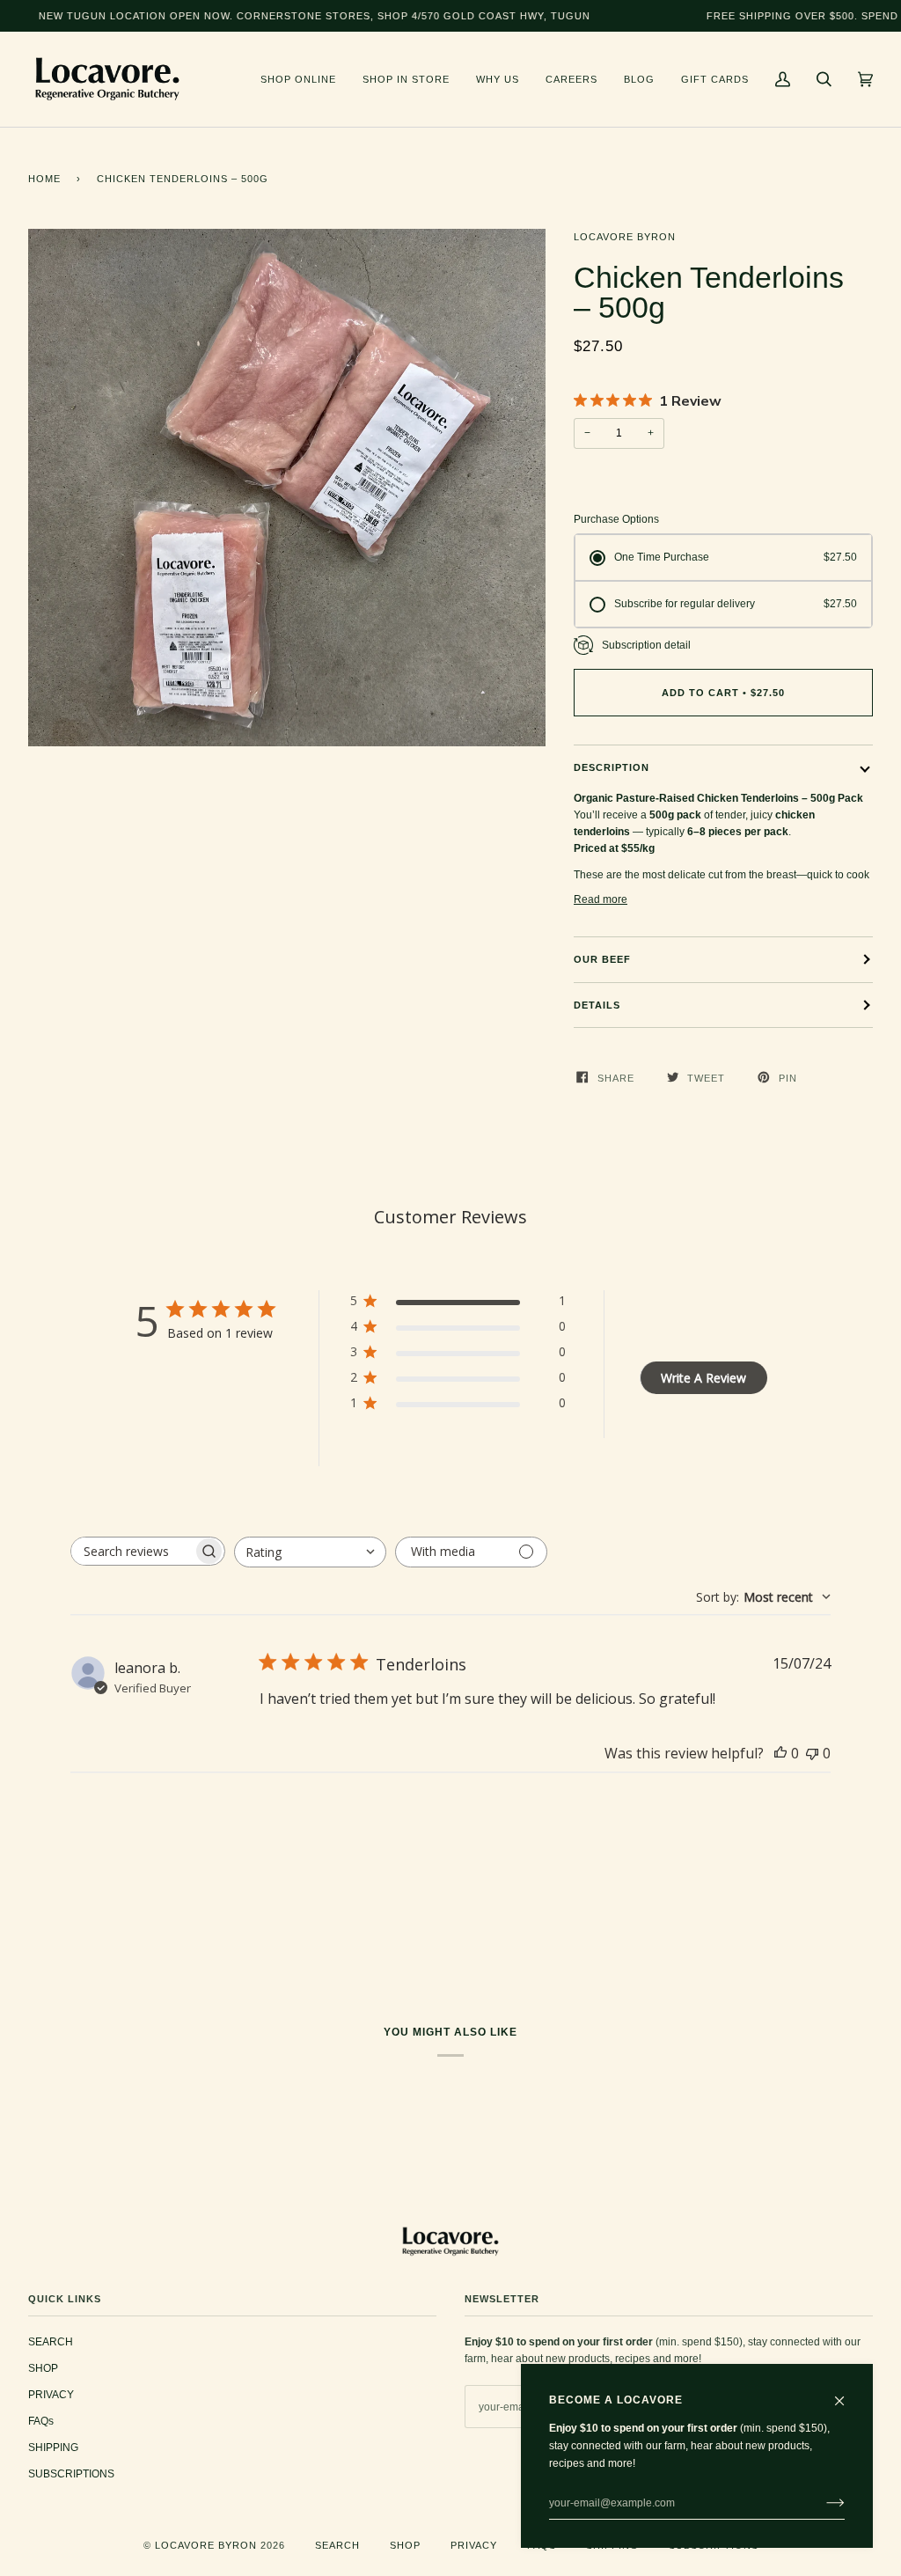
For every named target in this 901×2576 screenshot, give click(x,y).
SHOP (43, 2368)
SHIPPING (53, 2448)
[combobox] (310, 1552)
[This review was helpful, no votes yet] (780, 1753)
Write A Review (703, 1378)
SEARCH (51, 2342)
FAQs (41, 2421)
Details (597, 1005)
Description (612, 767)
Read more (601, 899)
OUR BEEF (602, 959)
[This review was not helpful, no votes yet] (812, 1753)
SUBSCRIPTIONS (71, 2474)
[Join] (821, 2503)
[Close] (847, 2393)
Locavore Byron (625, 237)
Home (44, 179)
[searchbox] (132, 1551)
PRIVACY (51, 2395)
